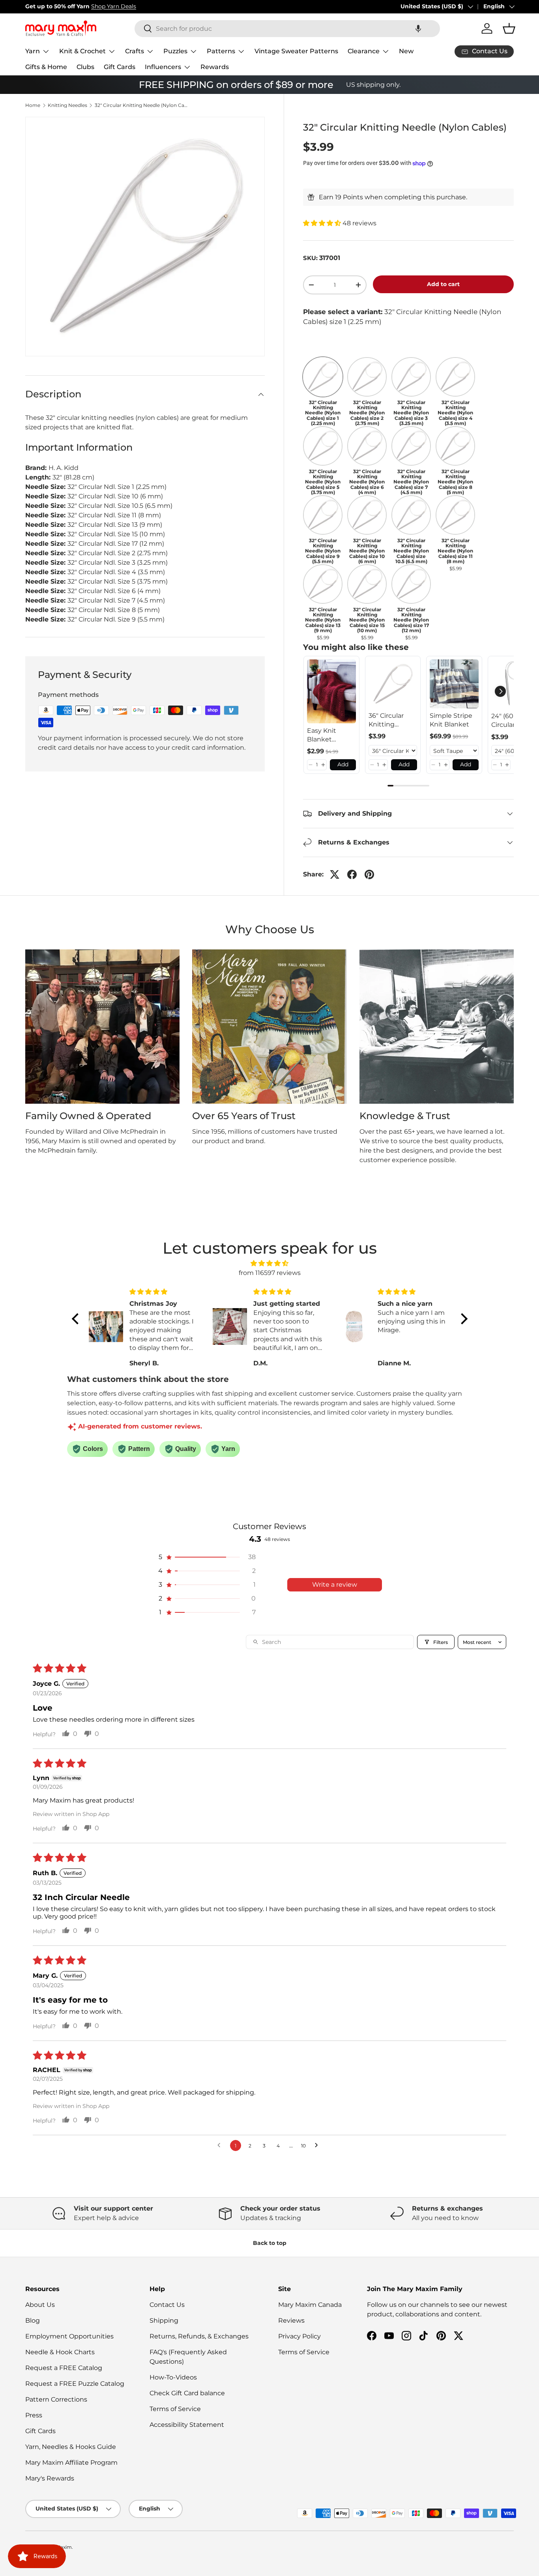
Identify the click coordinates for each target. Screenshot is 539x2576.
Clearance (364, 51)
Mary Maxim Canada (310, 2305)
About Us (40, 2305)
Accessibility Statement (187, 2425)
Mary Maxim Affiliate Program (71, 2463)
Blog (33, 2320)
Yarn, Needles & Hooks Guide (71, 2447)
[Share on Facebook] (352, 874)
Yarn (33, 51)
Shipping (164, 2320)
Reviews (291, 2320)
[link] (331, 691)
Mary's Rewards (50, 2478)
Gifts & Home (46, 67)
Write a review (335, 1585)
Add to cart (443, 284)
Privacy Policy (299, 2336)
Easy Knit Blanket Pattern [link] (322, 736)
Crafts (135, 51)
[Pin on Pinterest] (369, 874)
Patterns (221, 51)
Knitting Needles (67, 105)
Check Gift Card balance (187, 2393)
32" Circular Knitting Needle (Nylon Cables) (142, 105)
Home (33, 105)
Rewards (215, 67)
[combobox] (287, 29)
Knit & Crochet (82, 51)
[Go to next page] (318, 2145)
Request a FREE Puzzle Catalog (75, 2384)
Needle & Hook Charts (60, 2352)
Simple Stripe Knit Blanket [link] (451, 720)
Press (34, 2415)
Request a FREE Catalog (64, 2368)
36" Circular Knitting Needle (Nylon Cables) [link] (391, 721)
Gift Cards (120, 67)
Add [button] (343, 764)
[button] (418, 29)
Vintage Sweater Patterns (296, 51)
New (406, 51)
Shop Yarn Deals (114, 6)
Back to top (270, 2243)
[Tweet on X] (335, 874)
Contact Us (167, 2305)
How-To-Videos (173, 2377)
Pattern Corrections (56, 2399)
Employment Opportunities (69, 2336)
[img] (270, 1263)
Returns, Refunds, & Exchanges (199, 2336)
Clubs (85, 67)
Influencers (163, 67)
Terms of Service (175, 2409)
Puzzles (175, 51)
